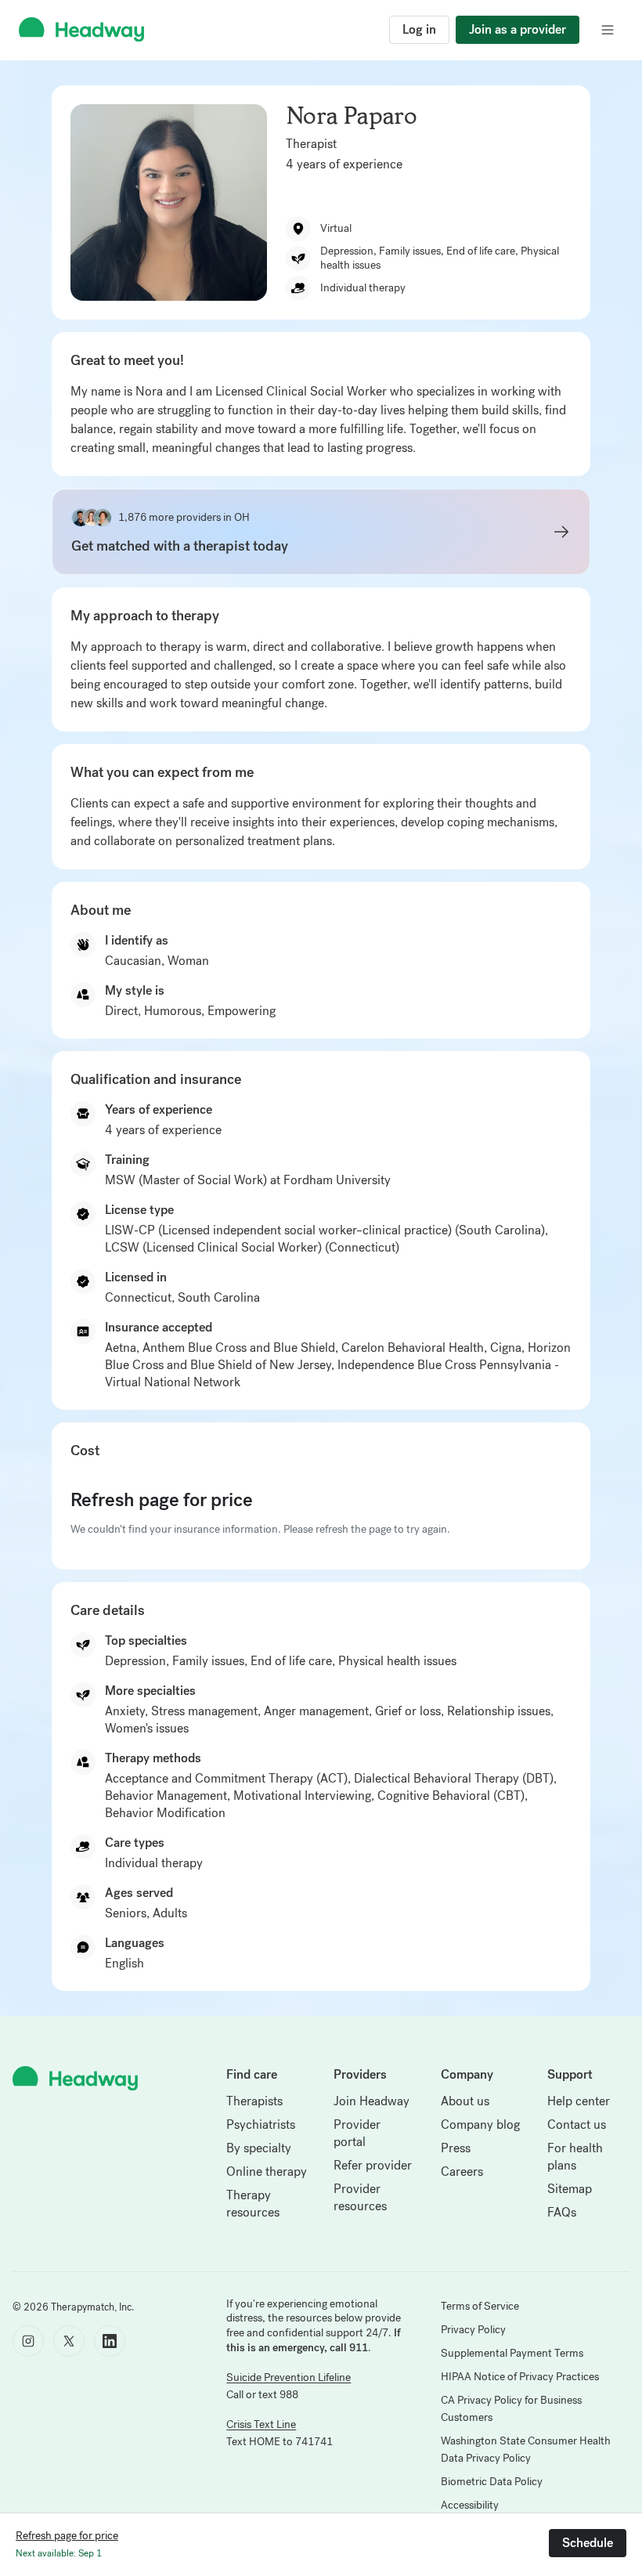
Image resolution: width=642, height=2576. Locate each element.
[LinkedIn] (110, 2341)
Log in (419, 29)
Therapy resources (253, 2204)
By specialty (259, 2148)
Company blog (480, 2124)
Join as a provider (518, 29)
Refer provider (373, 2165)
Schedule (588, 2543)
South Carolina (219, 1297)
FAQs (562, 2212)
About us (465, 2101)
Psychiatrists (261, 2124)
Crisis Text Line (261, 2424)
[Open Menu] (608, 30)
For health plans (575, 2157)
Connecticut (138, 1297)
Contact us (577, 2124)
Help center (579, 2101)
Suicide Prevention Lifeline (289, 2377)
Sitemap (570, 2189)
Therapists (254, 2101)
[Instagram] (28, 2341)
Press (456, 2148)
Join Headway (371, 2101)
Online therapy (267, 2171)
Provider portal (357, 2133)
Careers (462, 2171)
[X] (69, 2341)
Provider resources (360, 2197)
